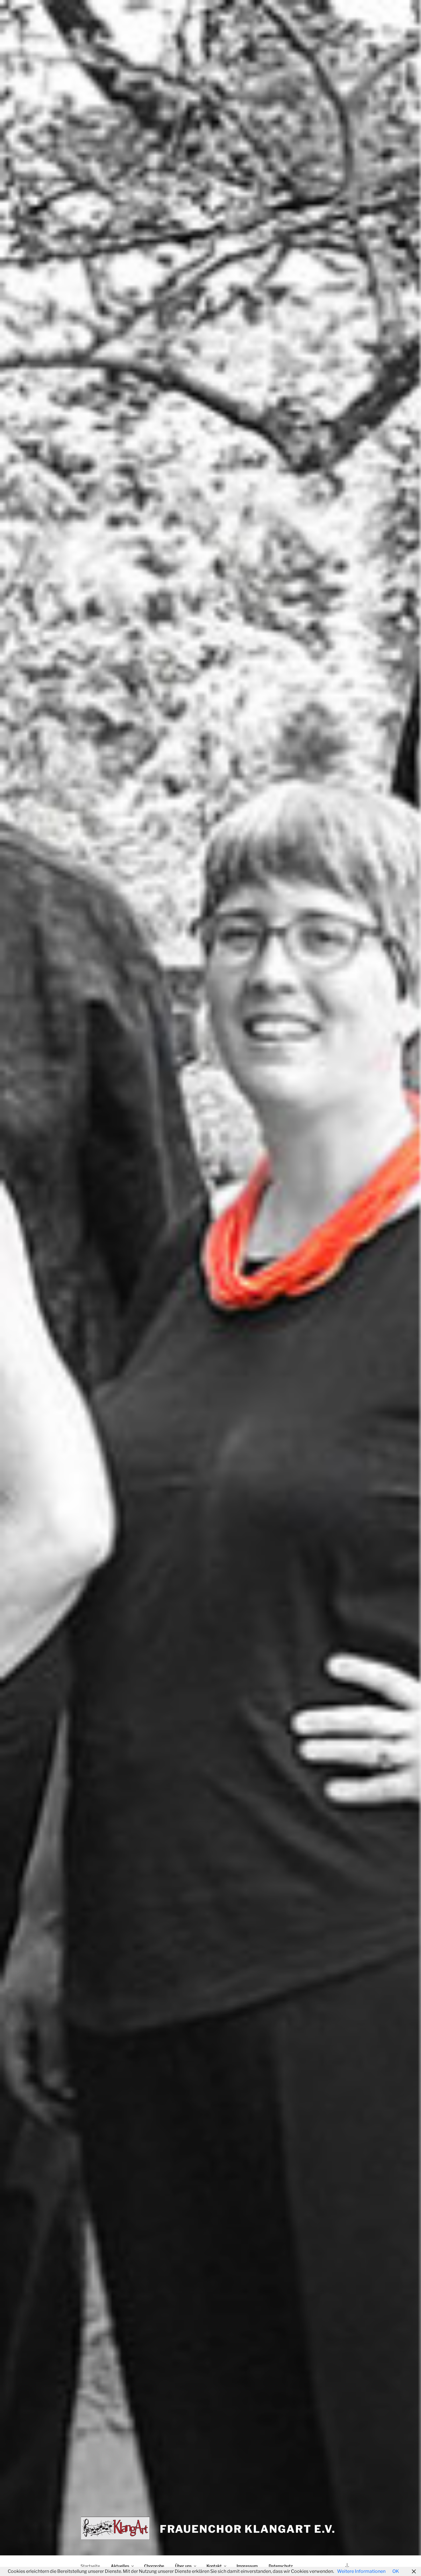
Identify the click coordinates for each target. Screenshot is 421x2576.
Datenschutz (281, 2566)
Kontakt (214, 2566)
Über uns (183, 2566)
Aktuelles (120, 2566)
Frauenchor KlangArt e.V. (248, 2529)
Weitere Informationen (361, 2571)
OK (396, 2571)
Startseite (90, 2566)
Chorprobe (154, 2566)
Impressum (247, 2566)
